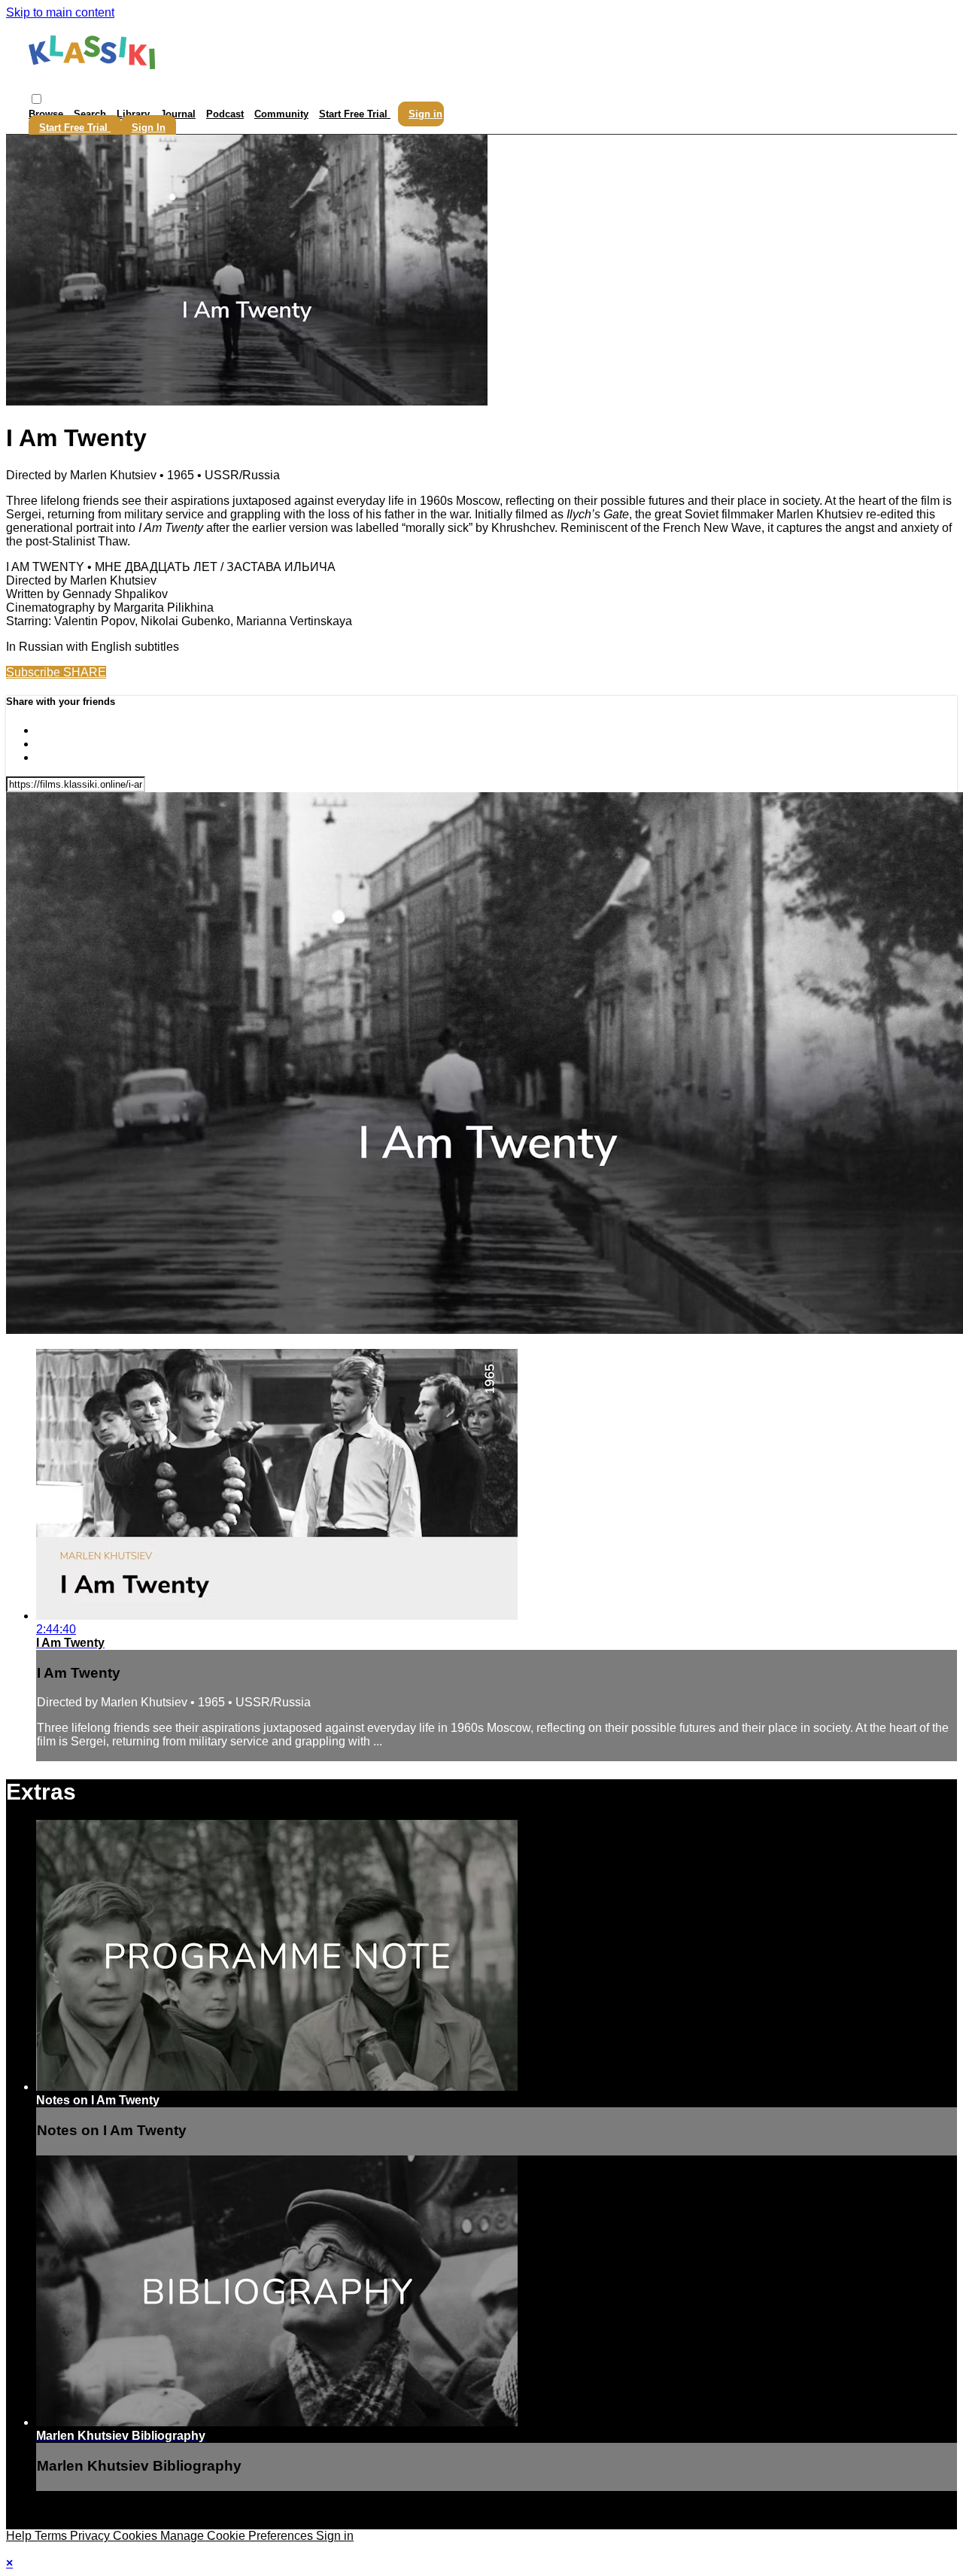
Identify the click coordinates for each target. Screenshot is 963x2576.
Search (91, 114)
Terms (52, 2536)
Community (281, 114)
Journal (178, 114)
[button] (36, 99)
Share (85, 672)
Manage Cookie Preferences (238, 2536)
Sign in (425, 114)
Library (133, 114)
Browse (47, 114)
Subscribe (35, 672)
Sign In (149, 128)
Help (20, 2536)
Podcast (225, 114)
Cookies (137, 2536)
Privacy (91, 2536)
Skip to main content (60, 12)
